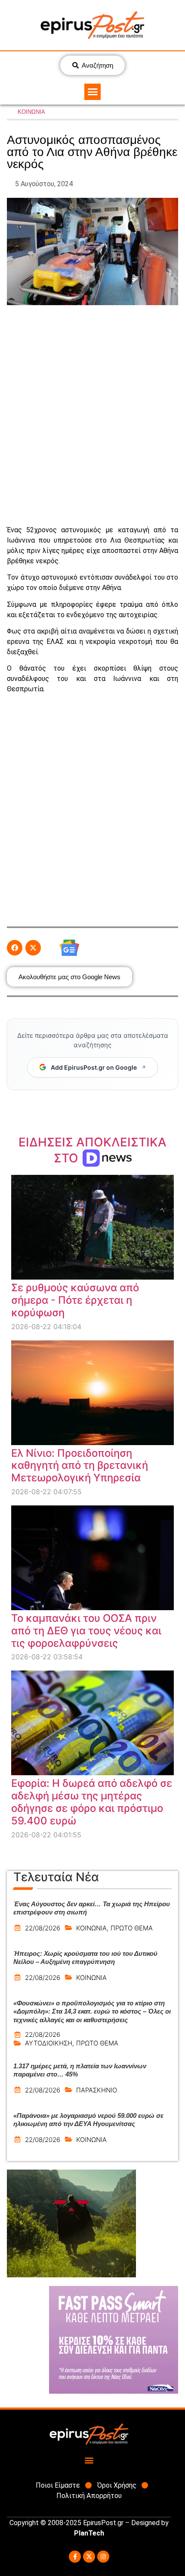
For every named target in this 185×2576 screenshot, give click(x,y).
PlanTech (89, 2533)
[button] (92, 92)
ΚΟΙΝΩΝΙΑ (31, 112)
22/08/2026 (43, 1928)
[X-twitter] (89, 2557)
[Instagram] (103, 2557)
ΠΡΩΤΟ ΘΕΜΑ (132, 1928)
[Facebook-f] (75, 2557)
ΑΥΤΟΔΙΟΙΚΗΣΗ (49, 2043)
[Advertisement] (92, 415)
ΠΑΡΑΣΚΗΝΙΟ (97, 2090)
